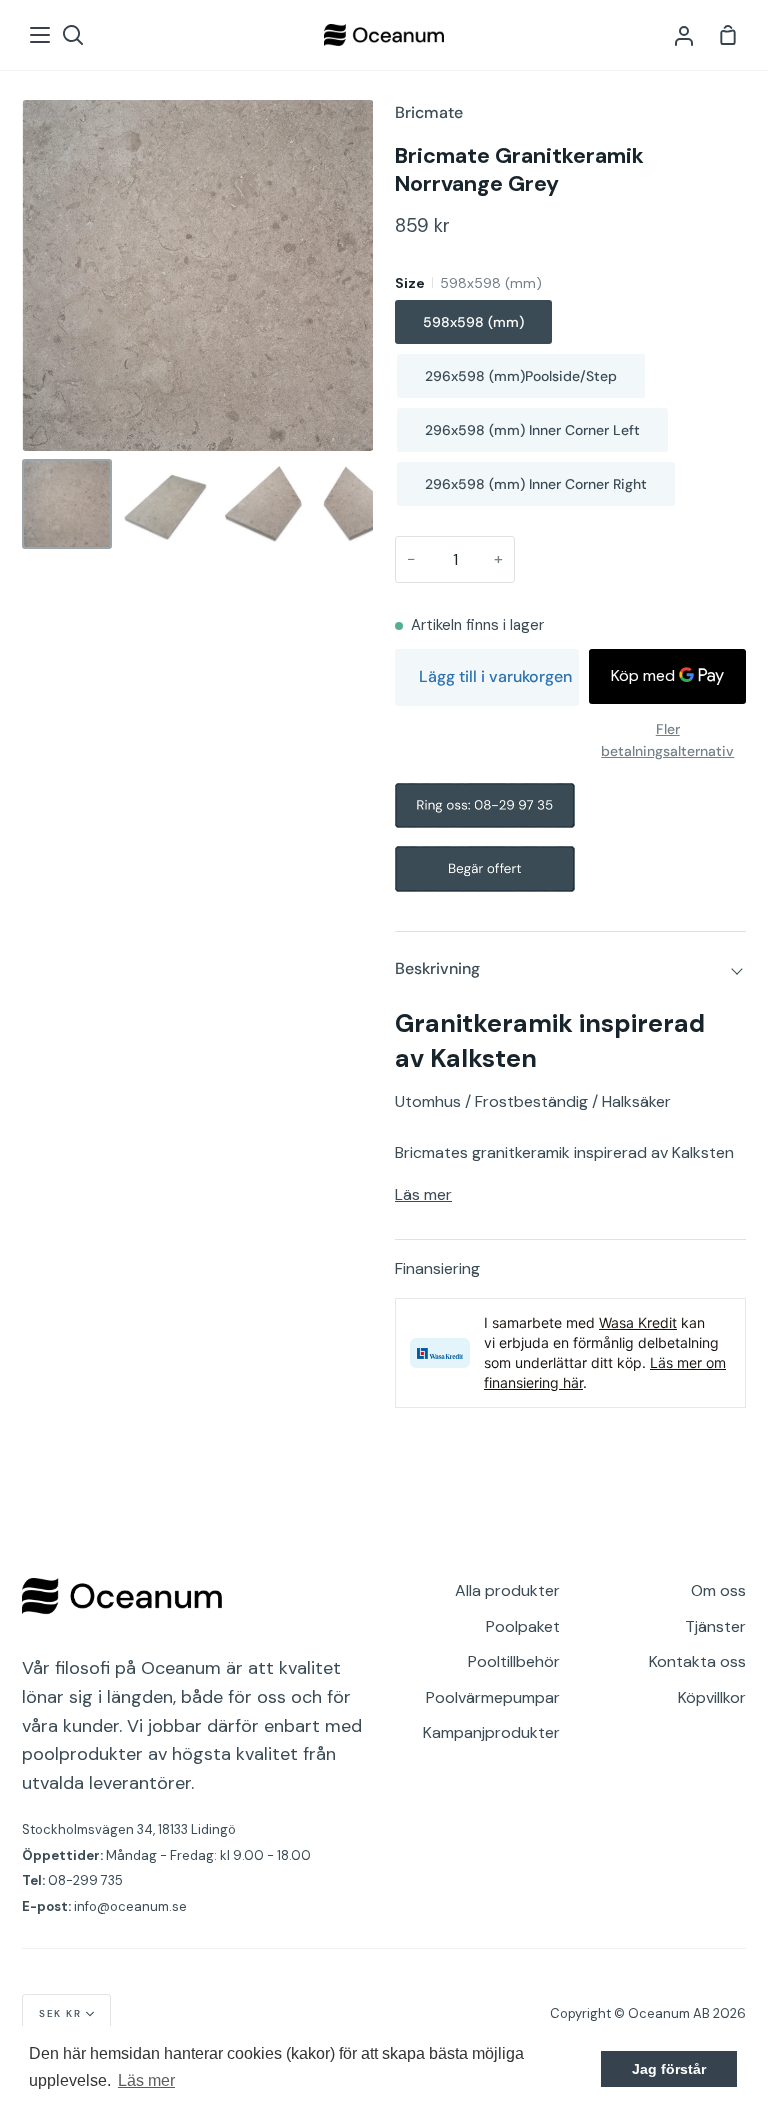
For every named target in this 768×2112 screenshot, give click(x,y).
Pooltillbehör (514, 1661)
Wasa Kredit (638, 1322)
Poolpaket (523, 1626)
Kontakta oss (697, 1661)
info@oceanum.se (130, 1906)
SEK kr (60, 2013)
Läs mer (423, 1194)
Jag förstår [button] (669, 2069)
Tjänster (715, 1626)
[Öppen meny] (41, 35)
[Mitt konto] (684, 35)
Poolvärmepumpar (493, 1697)
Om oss (718, 1590)
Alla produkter (507, 1590)
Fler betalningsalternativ (667, 740)
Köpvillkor (712, 1697)
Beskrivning (437, 968)
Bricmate (429, 112)
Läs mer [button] (146, 2080)
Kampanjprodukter (491, 1732)
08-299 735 (85, 1880)
